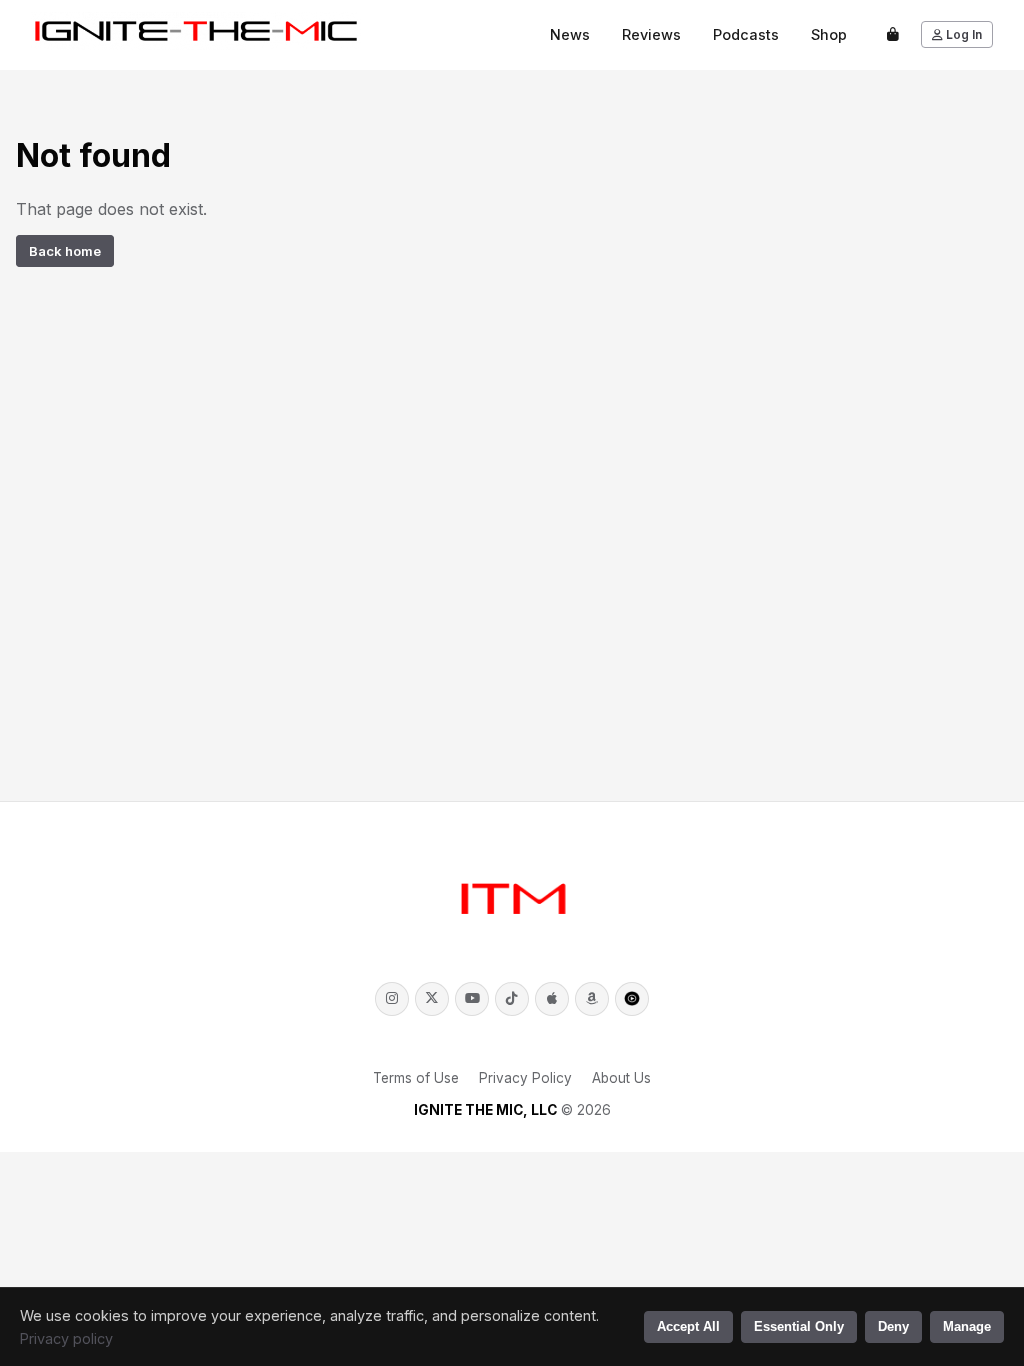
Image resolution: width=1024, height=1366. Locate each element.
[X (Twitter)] (432, 999)
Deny (893, 1326)
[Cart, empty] (893, 35)
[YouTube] (472, 999)
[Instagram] (392, 999)
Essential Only (799, 1326)
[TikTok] (512, 999)
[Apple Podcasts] (552, 999)
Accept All (688, 1326)
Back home (65, 251)
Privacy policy (66, 1338)
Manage (967, 1326)
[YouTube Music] (632, 999)
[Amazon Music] (592, 999)
